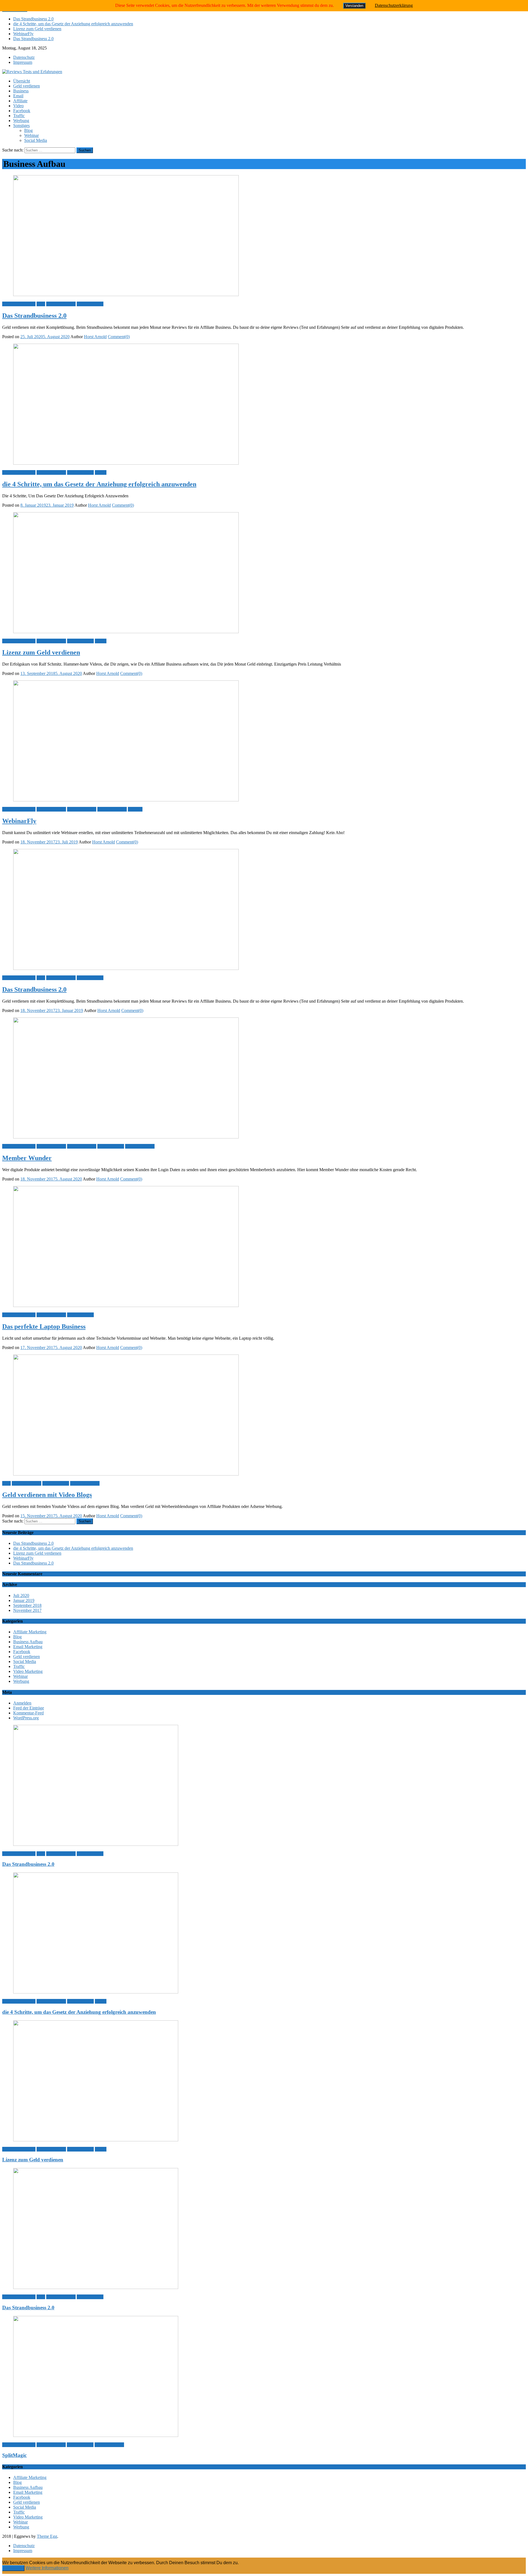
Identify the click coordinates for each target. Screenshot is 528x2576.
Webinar (31, 135)
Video (18, 106)
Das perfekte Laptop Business (44, 1326)
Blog (28, 130)
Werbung (21, 121)
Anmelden (22, 1703)
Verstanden (13, 2568)
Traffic (19, 116)
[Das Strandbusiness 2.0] (264, 236)
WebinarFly (23, 34)
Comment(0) (119, 337)
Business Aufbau (61, 304)
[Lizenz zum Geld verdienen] (264, 573)
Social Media (36, 140)
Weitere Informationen (47, 2568)
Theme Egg (47, 2536)
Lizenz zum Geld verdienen (37, 29)
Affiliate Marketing (19, 304)
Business (21, 91)
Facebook (22, 111)
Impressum (23, 62)
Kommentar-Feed (28, 1713)
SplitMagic (14, 2455)
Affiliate (20, 101)
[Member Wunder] (264, 1079)
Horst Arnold (95, 337)
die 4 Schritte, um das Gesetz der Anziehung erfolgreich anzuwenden (73, 24)
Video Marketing (112, 809)
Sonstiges (21, 126)
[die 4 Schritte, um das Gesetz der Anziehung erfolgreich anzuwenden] (264, 405)
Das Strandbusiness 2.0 (33, 19)
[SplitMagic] (264, 2377)
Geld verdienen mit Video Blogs (47, 1495)
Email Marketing (82, 809)
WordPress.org (26, 1718)
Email (18, 96)
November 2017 (27, 1610)
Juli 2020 (21, 1595)
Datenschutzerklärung (394, 5)
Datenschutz (24, 57)
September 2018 (27, 1605)
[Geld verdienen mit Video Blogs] (264, 1416)
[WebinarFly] (264, 741)
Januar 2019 (24, 1600)
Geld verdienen (27, 86)
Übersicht (22, 81)
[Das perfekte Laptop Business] (264, 1247)
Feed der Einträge (29, 1708)
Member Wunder (27, 1158)
